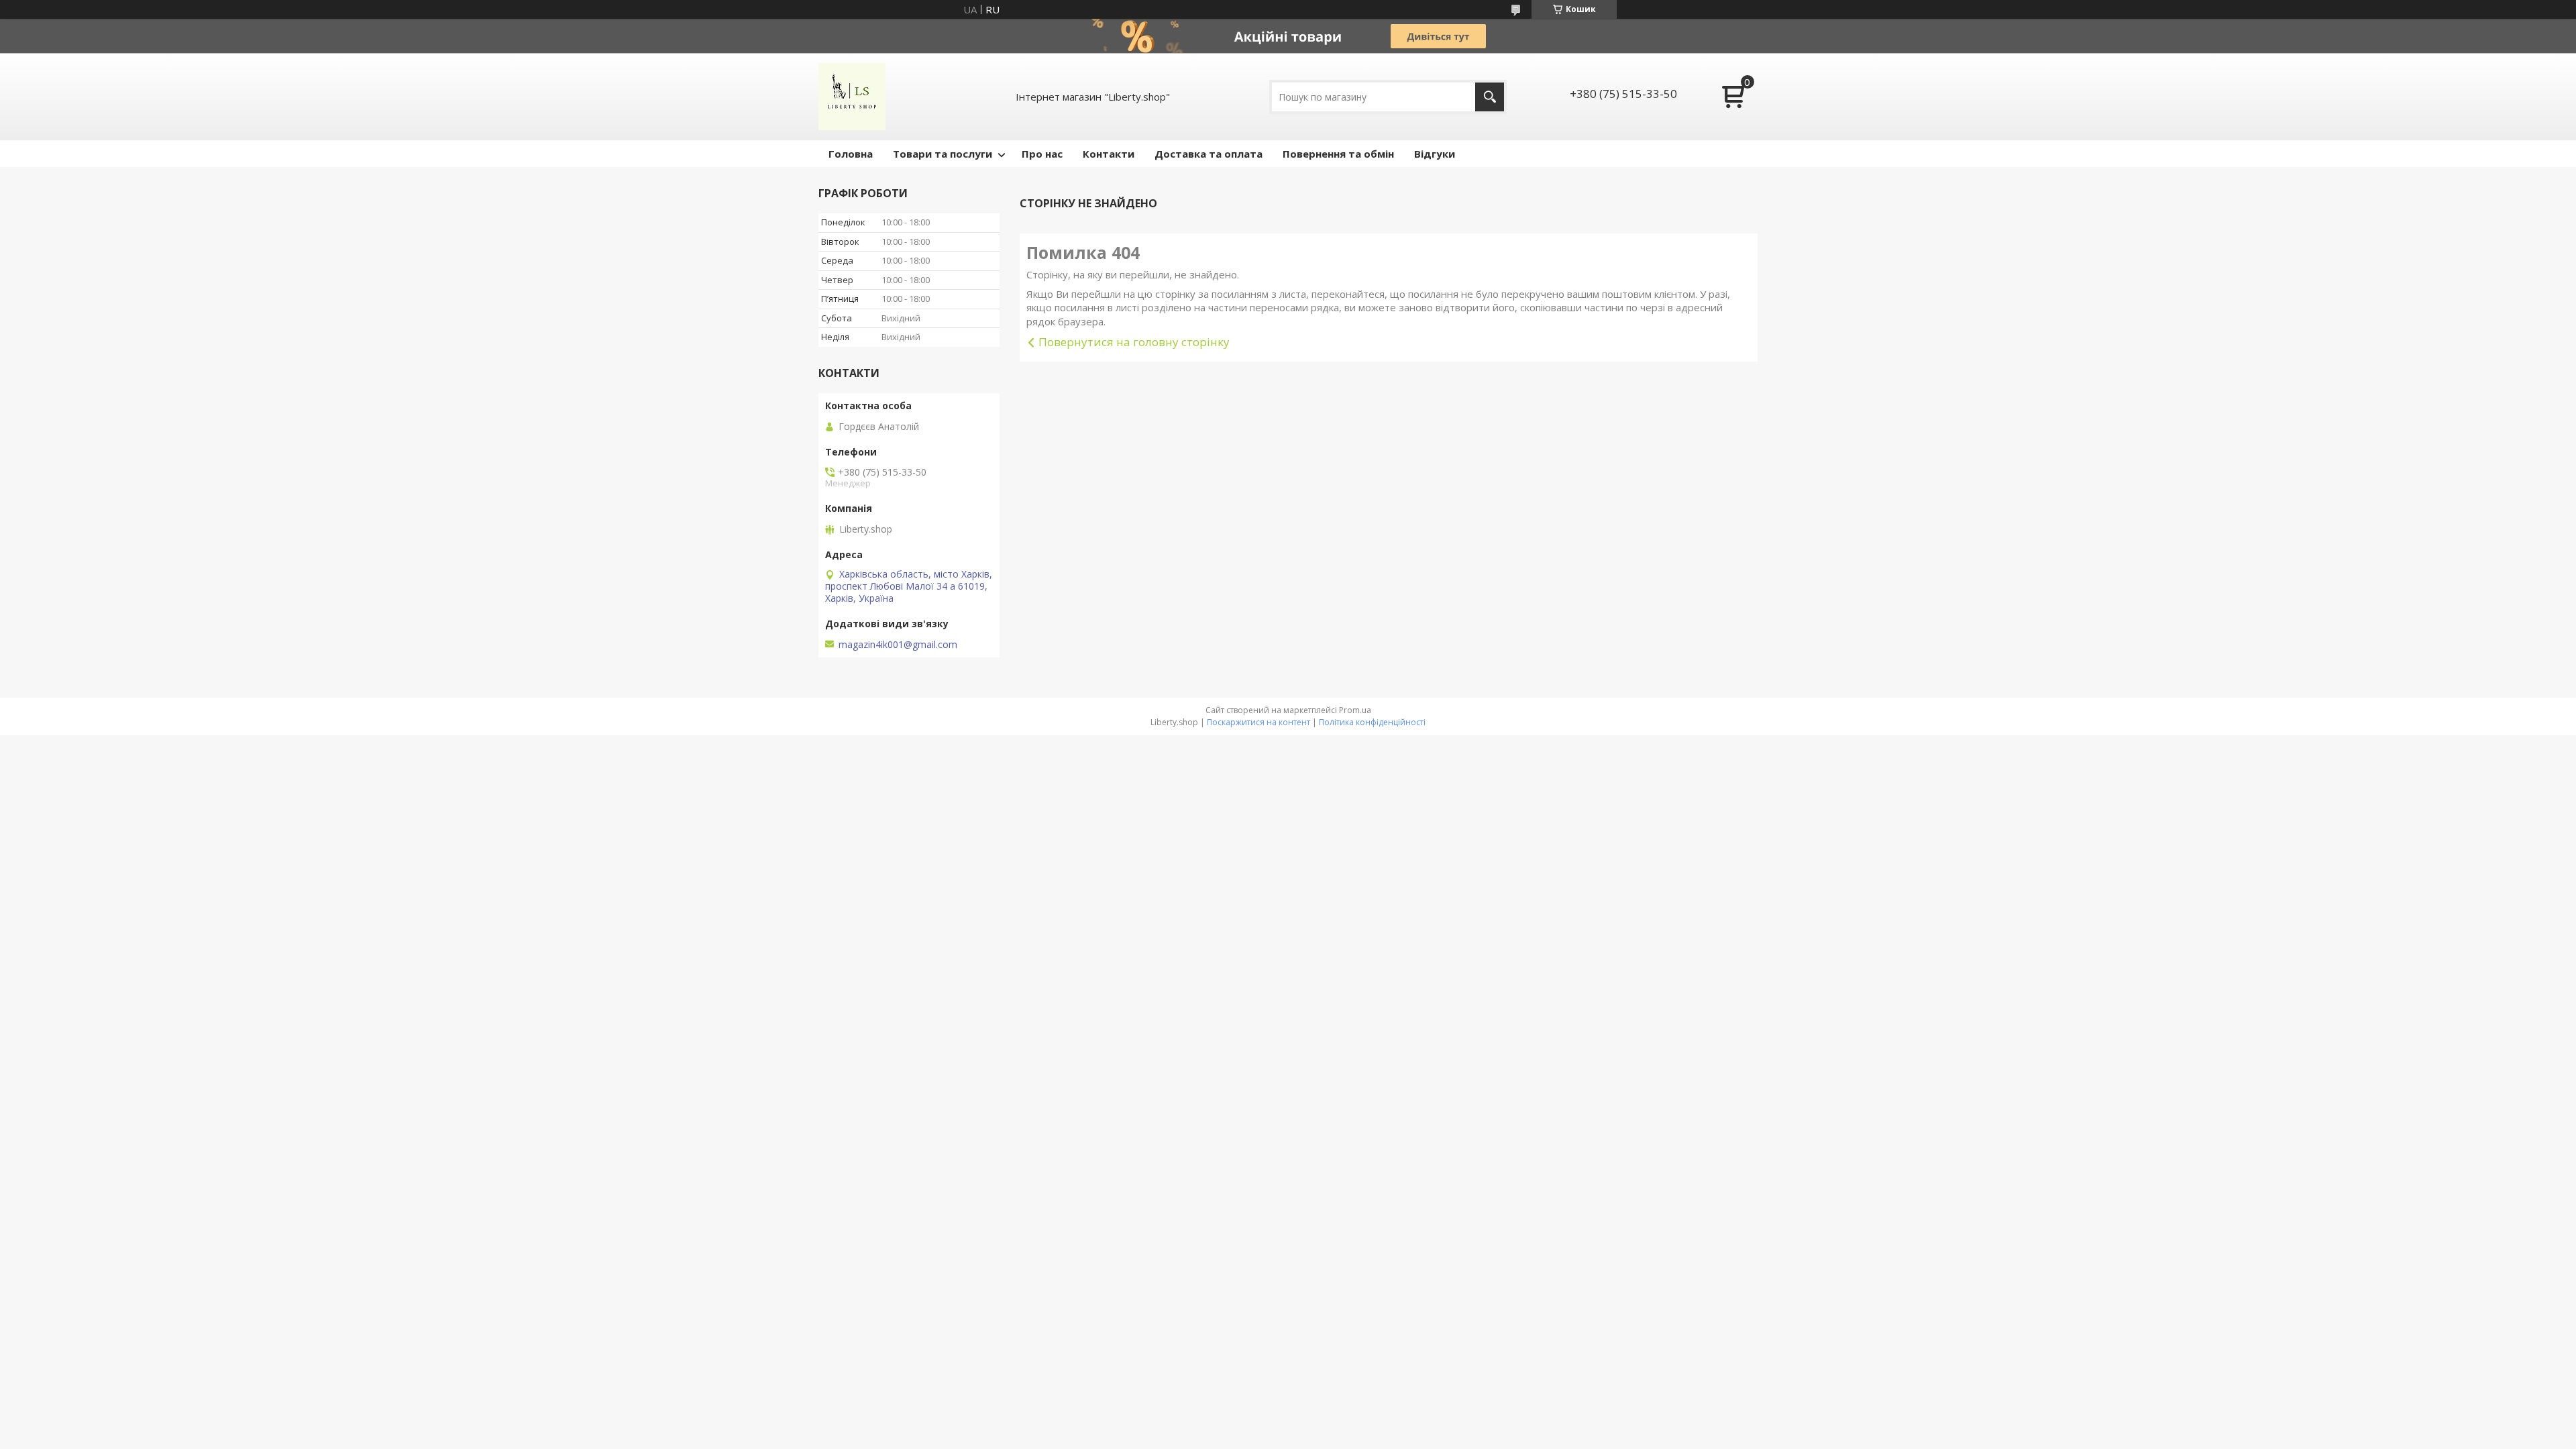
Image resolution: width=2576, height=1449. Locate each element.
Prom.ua (1355, 710)
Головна (851, 154)
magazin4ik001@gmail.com (898, 645)
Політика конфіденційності (1372, 722)
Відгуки (1435, 154)
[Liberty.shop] (852, 97)
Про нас (1042, 154)
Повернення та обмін (1338, 154)
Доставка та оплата (1209, 154)
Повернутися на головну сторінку (1134, 342)
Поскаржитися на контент (1258, 722)
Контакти (1109, 154)
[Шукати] (1490, 97)
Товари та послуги (943, 154)
